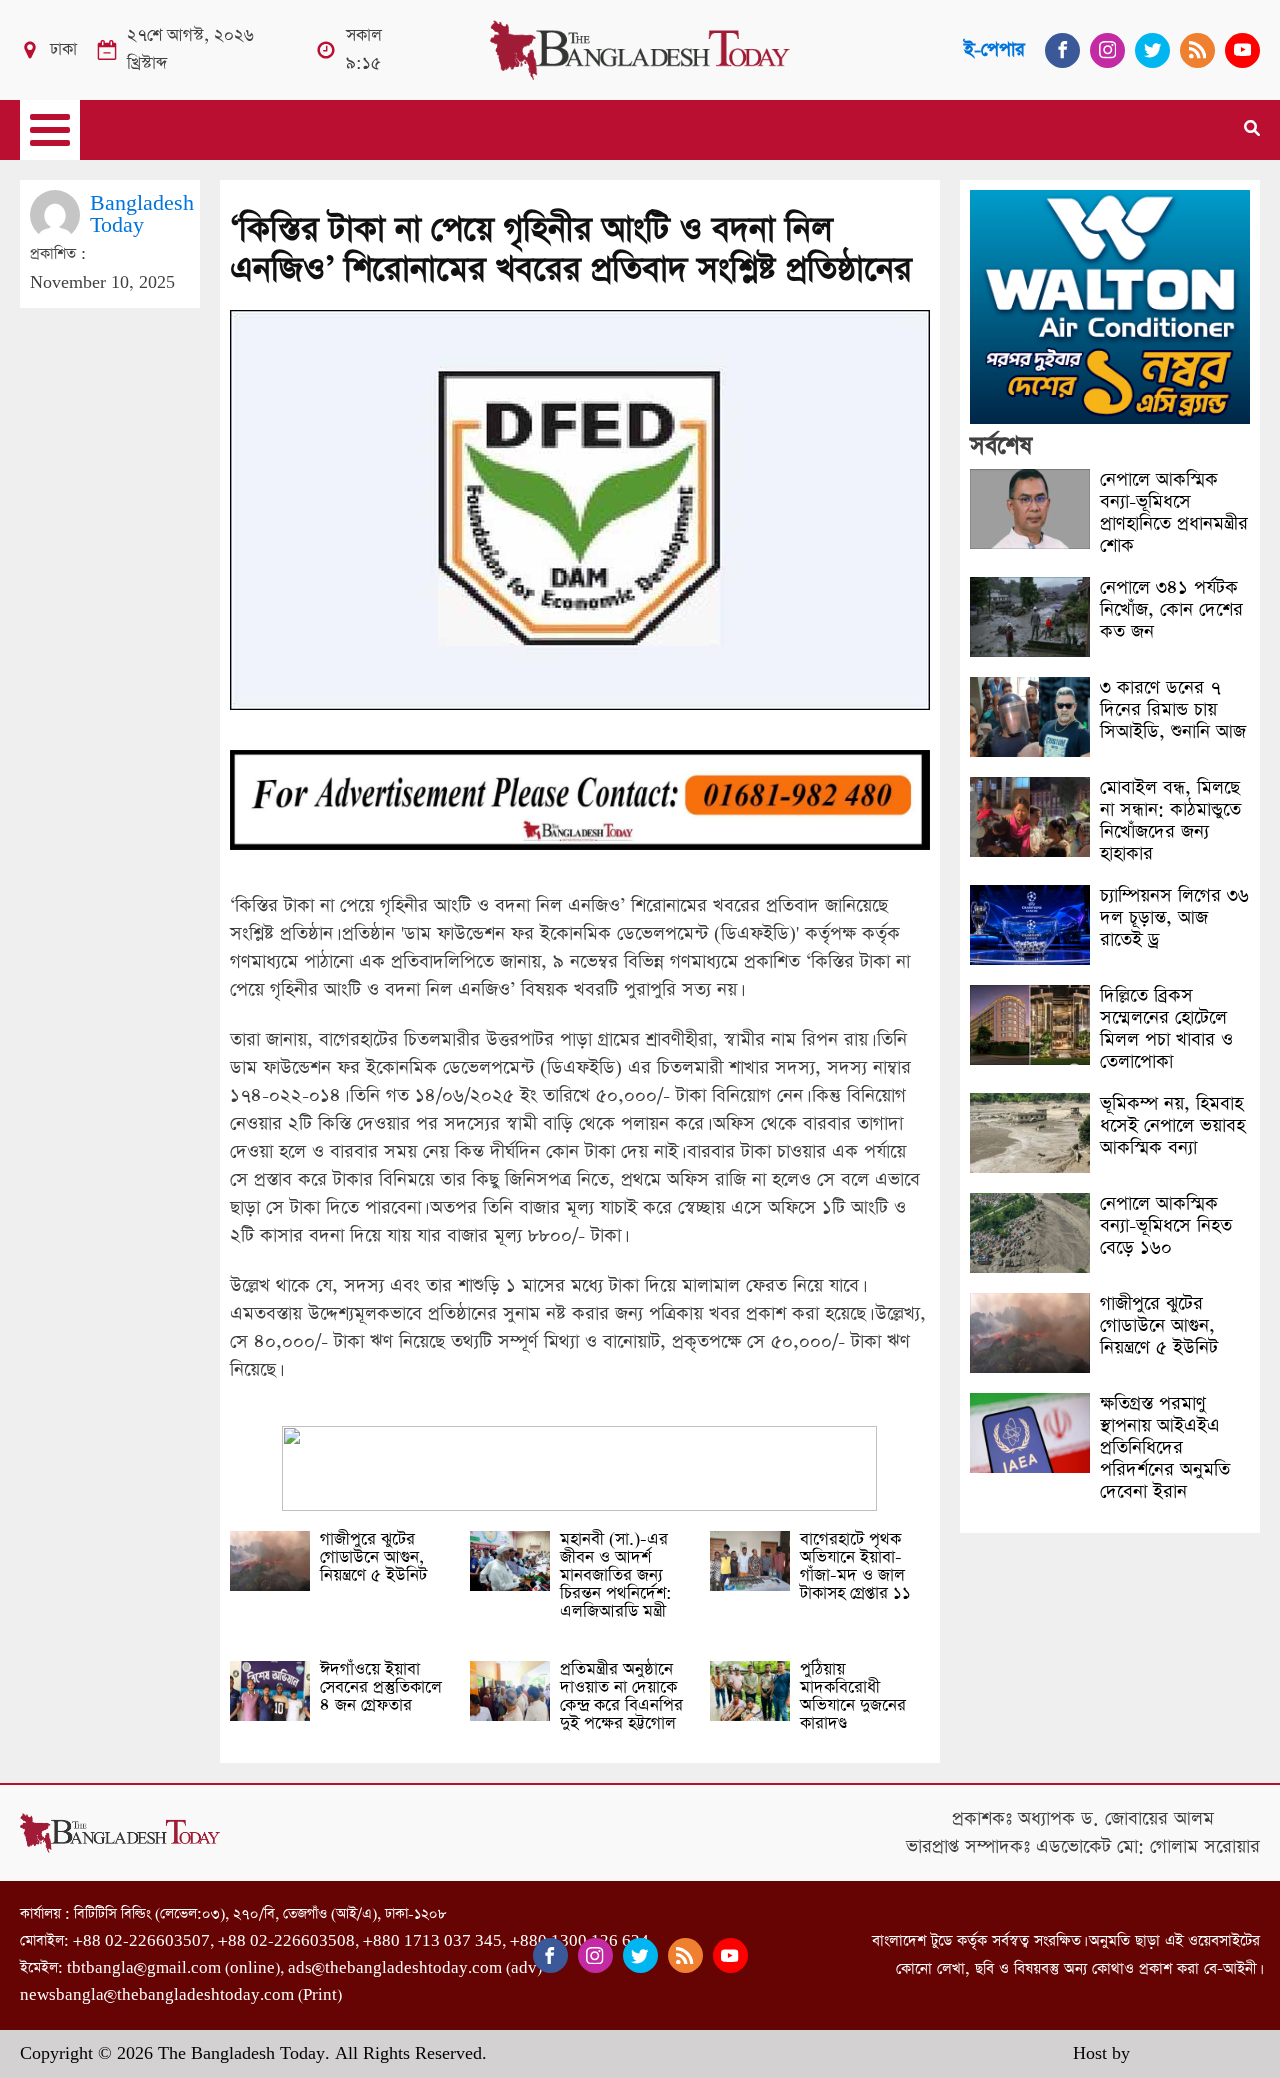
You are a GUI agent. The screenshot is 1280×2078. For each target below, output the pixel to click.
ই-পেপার (994, 49)
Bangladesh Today (142, 214)
